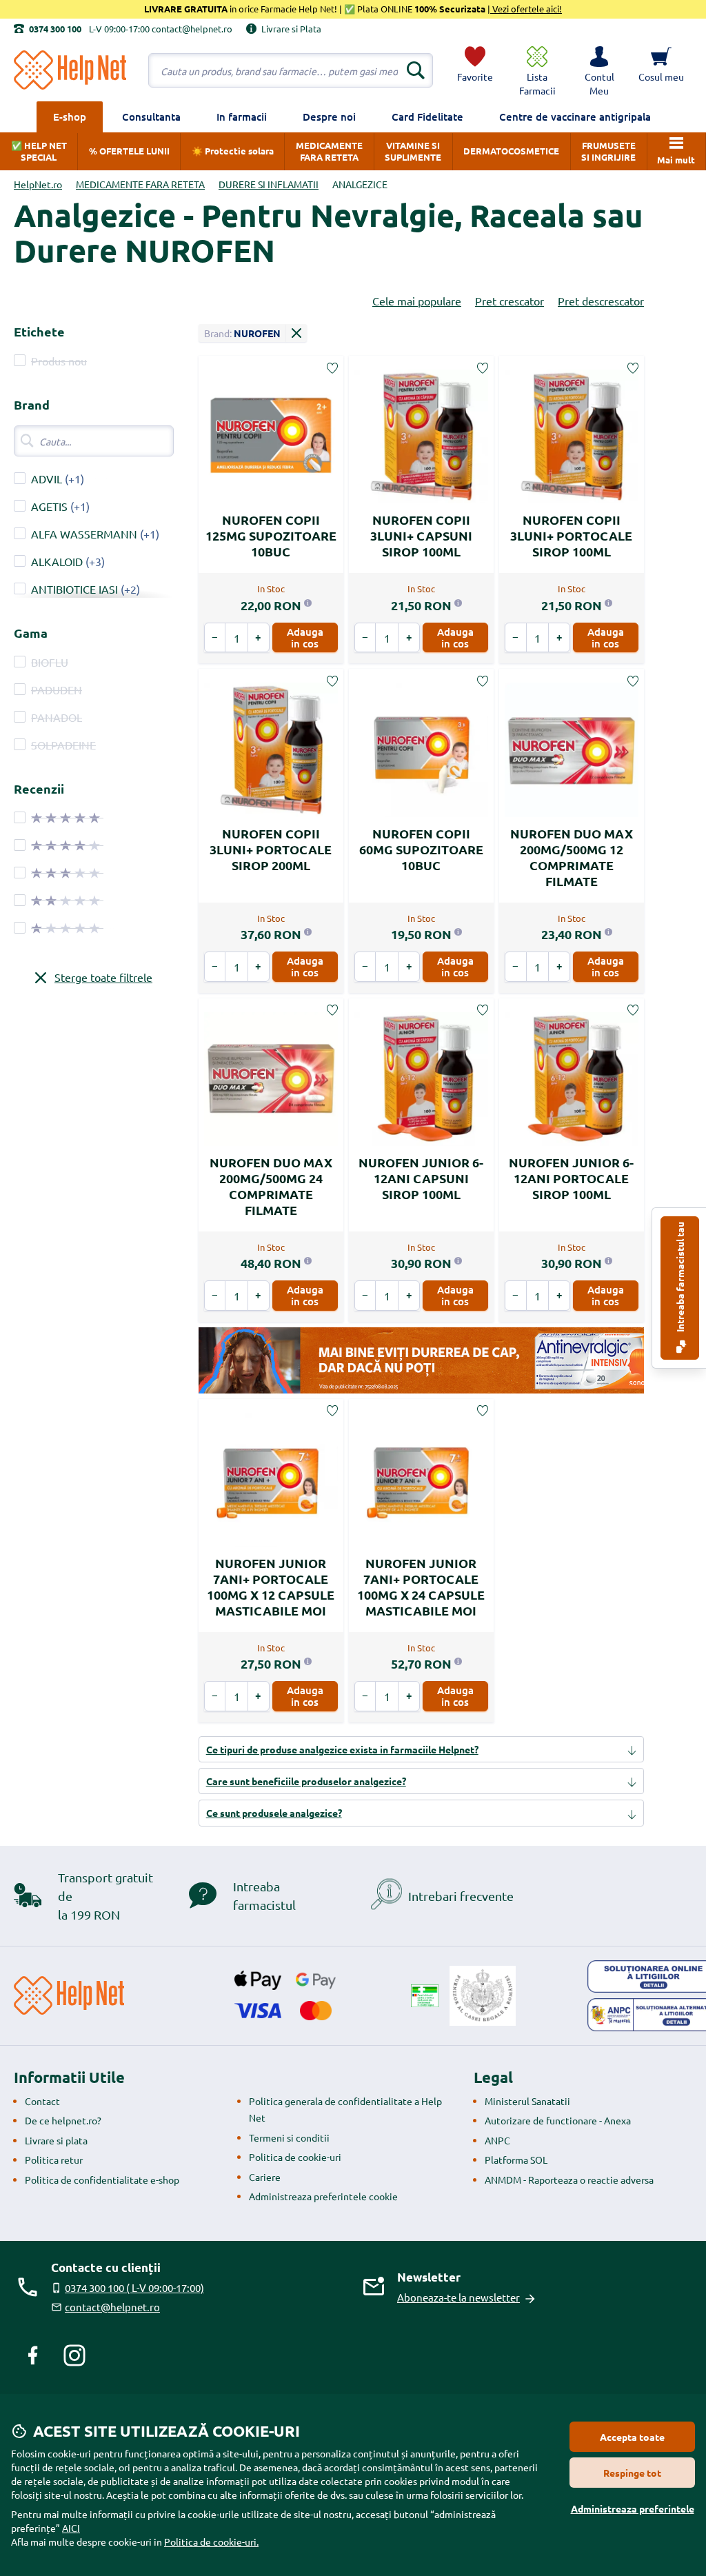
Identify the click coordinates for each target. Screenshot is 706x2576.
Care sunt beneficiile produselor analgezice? (306, 1781)
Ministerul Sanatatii (527, 2101)
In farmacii (242, 117)
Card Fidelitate (427, 117)
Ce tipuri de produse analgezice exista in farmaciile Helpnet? (342, 1749)
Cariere (265, 2177)
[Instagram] (74, 2355)
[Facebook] (33, 2355)
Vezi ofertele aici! (526, 9)
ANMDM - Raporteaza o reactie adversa (569, 2180)
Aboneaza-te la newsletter (458, 2297)
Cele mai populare (417, 301)
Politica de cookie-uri (295, 2157)
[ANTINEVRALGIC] (421, 1360)
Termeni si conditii (289, 2137)
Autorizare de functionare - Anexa (558, 2120)
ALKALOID (57, 561)
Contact (42, 2101)
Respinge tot (632, 2473)
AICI (71, 2528)
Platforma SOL (516, 2160)
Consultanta (151, 117)
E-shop (70, 117)
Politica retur (54, 2160)
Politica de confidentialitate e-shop (102, 2180)
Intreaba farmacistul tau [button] (680, 1278)
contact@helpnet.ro (112, 2307)
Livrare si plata (56, 2140)
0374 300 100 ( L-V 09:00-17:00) (134, 2287)
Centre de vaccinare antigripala (575, 117)
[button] (599, 70)
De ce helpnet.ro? (63, 2120)
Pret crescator (510, 301)
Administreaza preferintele (633, 2508)
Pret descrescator (601, 301)
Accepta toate (632, 2437)
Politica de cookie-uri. (211, 2542)
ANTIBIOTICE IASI (74, 589)
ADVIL (47, 479)
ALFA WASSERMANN (84, 534)
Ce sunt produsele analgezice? (274, 1813)
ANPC (497, 2140)
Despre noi (329, 117)
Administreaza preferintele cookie (323, 2196)
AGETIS (49, 506)
